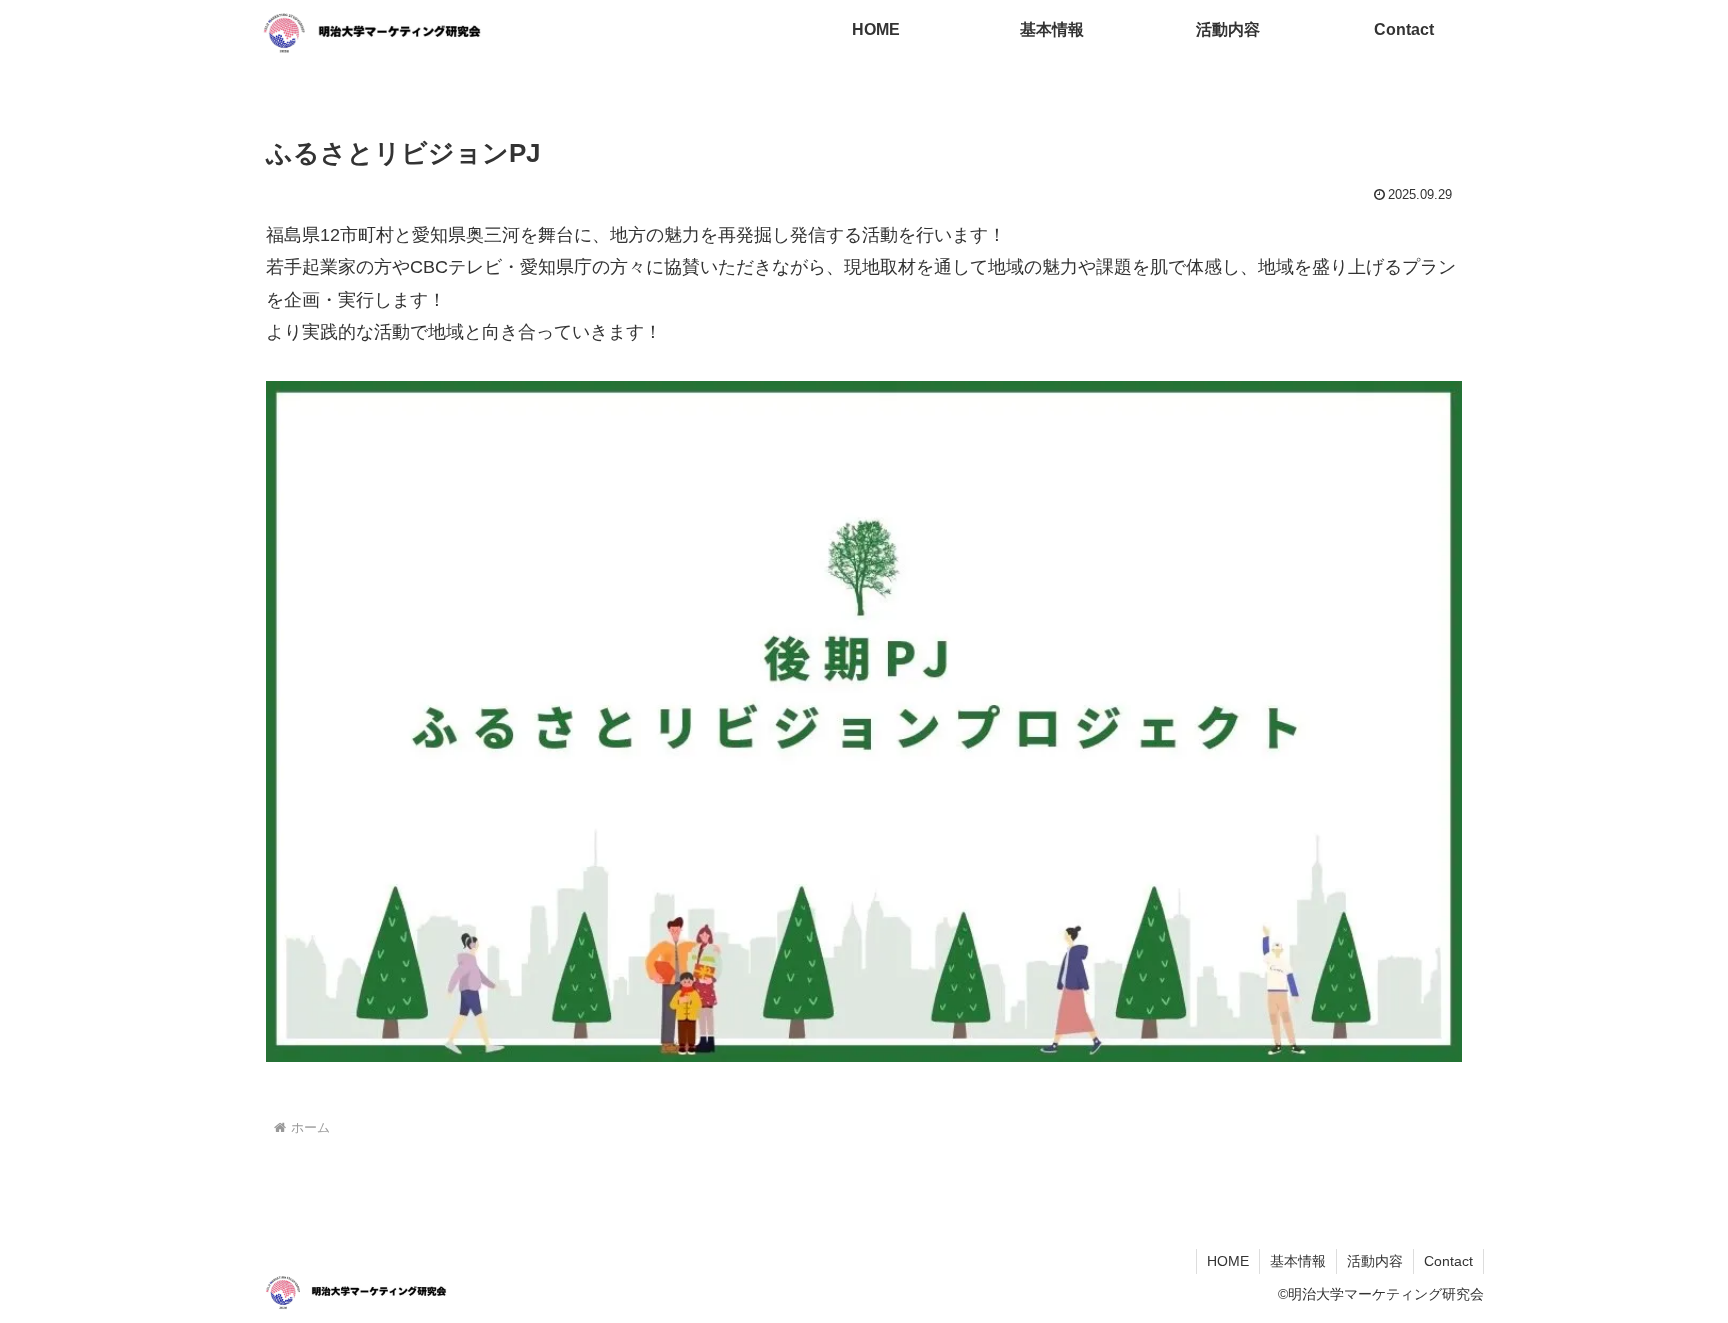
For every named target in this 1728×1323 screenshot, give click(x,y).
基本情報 (1298, 1261)
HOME (1228, 1261)
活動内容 (1375, 1261)
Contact (1448, 1261)
